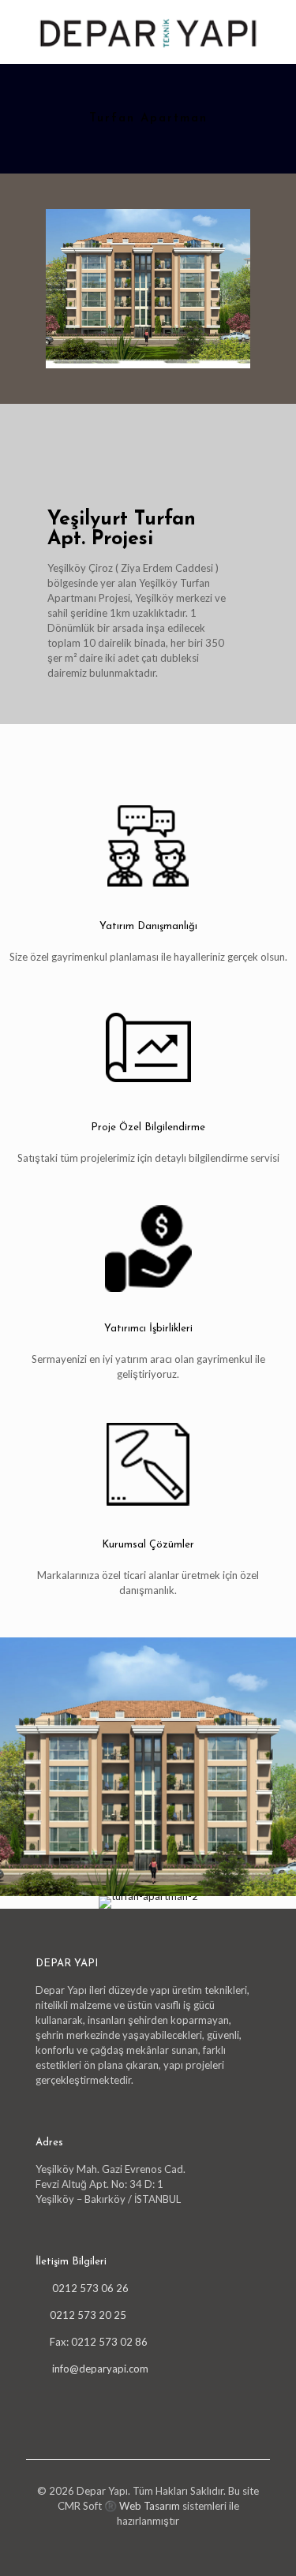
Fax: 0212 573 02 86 (99, 2342)
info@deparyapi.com (100, 2369)
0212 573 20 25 (88, 2315)
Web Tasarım (150, 2506)
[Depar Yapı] (148, 32)
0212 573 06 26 (89, 2288)
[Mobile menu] (275, 32)
